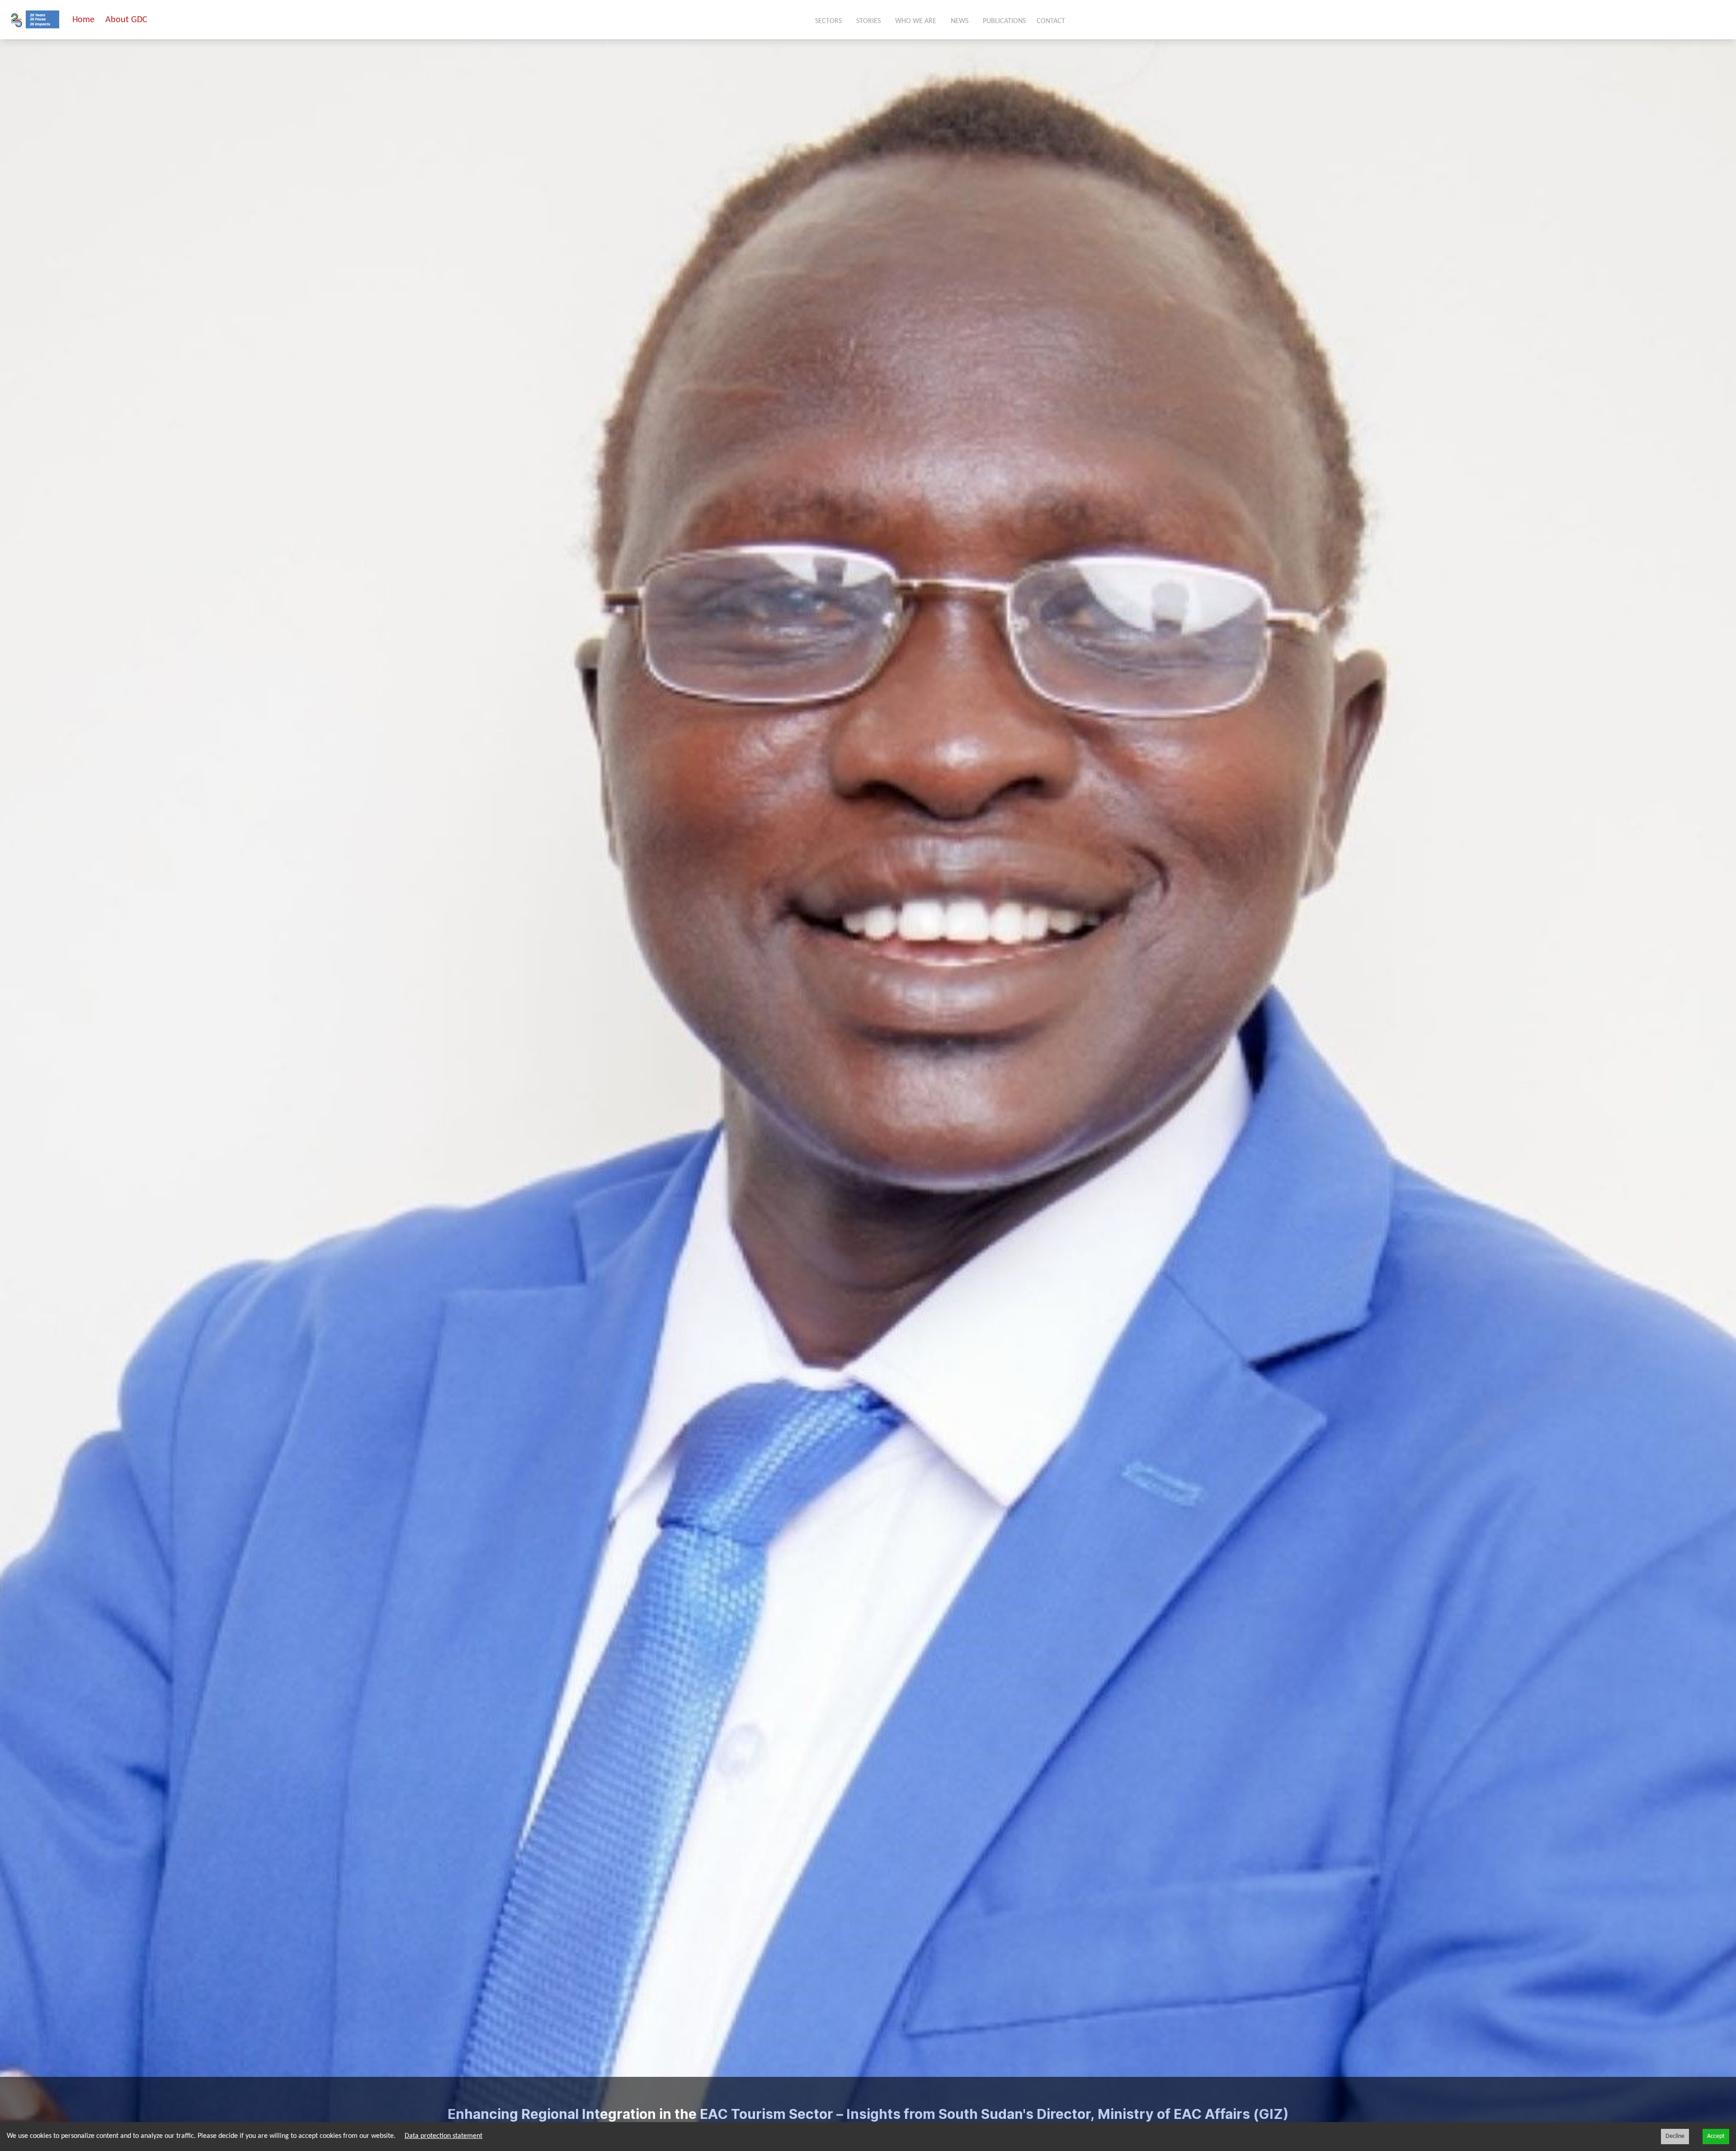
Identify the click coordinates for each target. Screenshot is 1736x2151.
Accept (1716, 2136)
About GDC (126, 20)
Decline (1675, 2136)
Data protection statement (443, 2136)
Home (83, 20)
